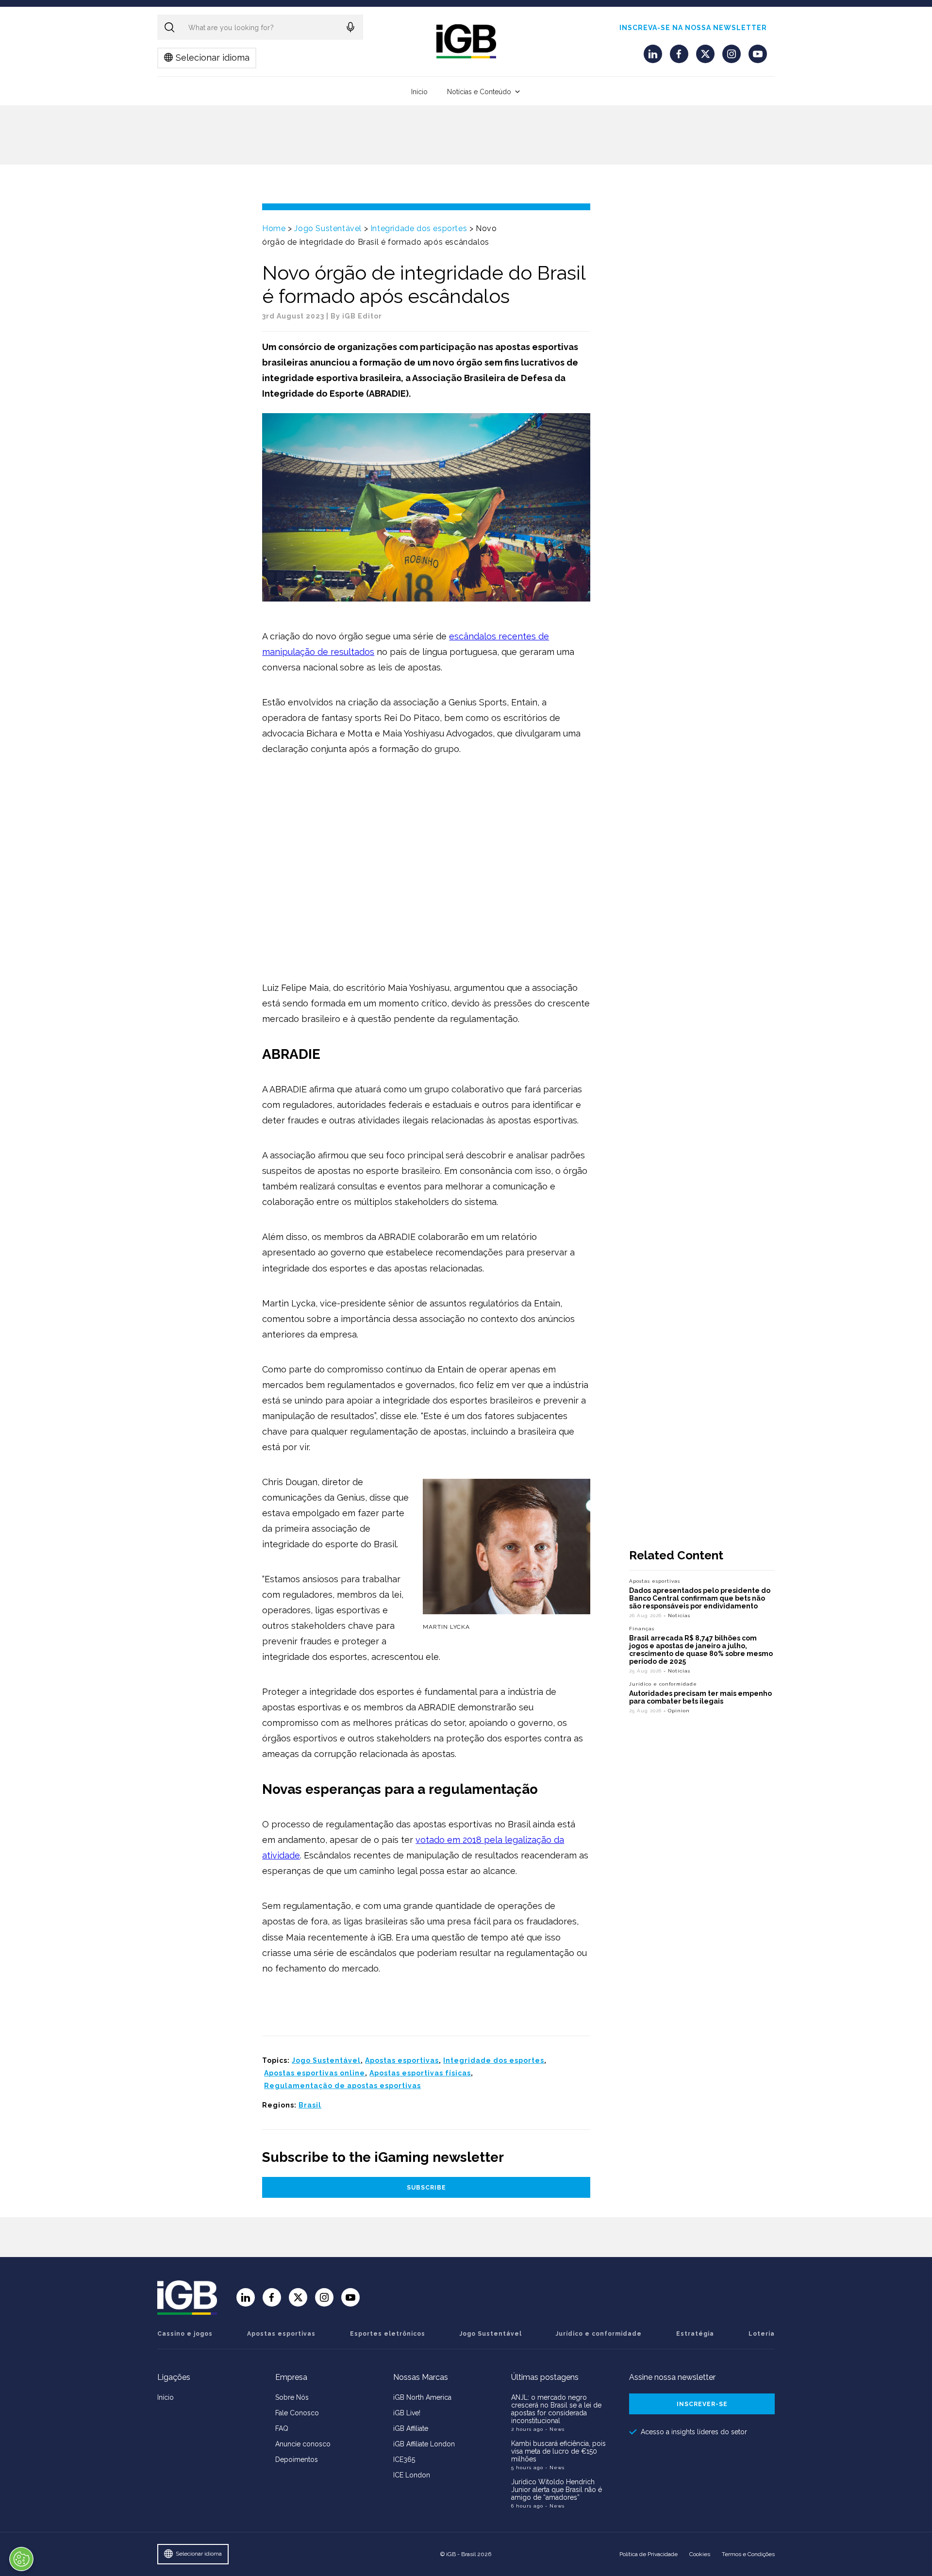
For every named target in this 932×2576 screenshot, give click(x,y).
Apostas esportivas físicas (420, 2073)
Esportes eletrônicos (388, 2334)
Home (274, 228)
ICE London (412, 2475)
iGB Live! (407, 2413)
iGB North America (422, 2397)
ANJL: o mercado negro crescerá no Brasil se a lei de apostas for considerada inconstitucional (556, 2409)
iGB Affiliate (411, 2428)
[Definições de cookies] (21, 2559)
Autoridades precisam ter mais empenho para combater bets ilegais (700, 1697)
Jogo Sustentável (328, 228)
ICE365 (404, 2459)
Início (419, 92)
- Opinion (677, 1711)
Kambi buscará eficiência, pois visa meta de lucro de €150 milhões (558, 2451)
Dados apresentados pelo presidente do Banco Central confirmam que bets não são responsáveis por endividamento (700, 1598)
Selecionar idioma (213, 58)
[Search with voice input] (350, 27)
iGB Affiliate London (424, 2444)
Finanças (642, 1629)
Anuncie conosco (303, 2444)
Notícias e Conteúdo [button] (479, 92)
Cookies (700, 2554)
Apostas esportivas (402, 2060)
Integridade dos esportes (419, 228)
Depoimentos (297, 2459)
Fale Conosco (297, 2413)
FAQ (282, 2428)
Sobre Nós (292, 2397)
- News (555, 2429)
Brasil (310, 2105)
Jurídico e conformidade (663, 1684)
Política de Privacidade (649, 2554)
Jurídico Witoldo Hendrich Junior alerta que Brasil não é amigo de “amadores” (557, 2490)
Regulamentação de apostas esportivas (342, 2086)
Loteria (762, 2334)
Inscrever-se (702, 2404)
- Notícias (677, 1615)
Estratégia (695, 2334)
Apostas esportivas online (315, 2073)
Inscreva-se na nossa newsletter (693, 28)
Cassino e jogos (185, 2334)
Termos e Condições (748, 2554)
